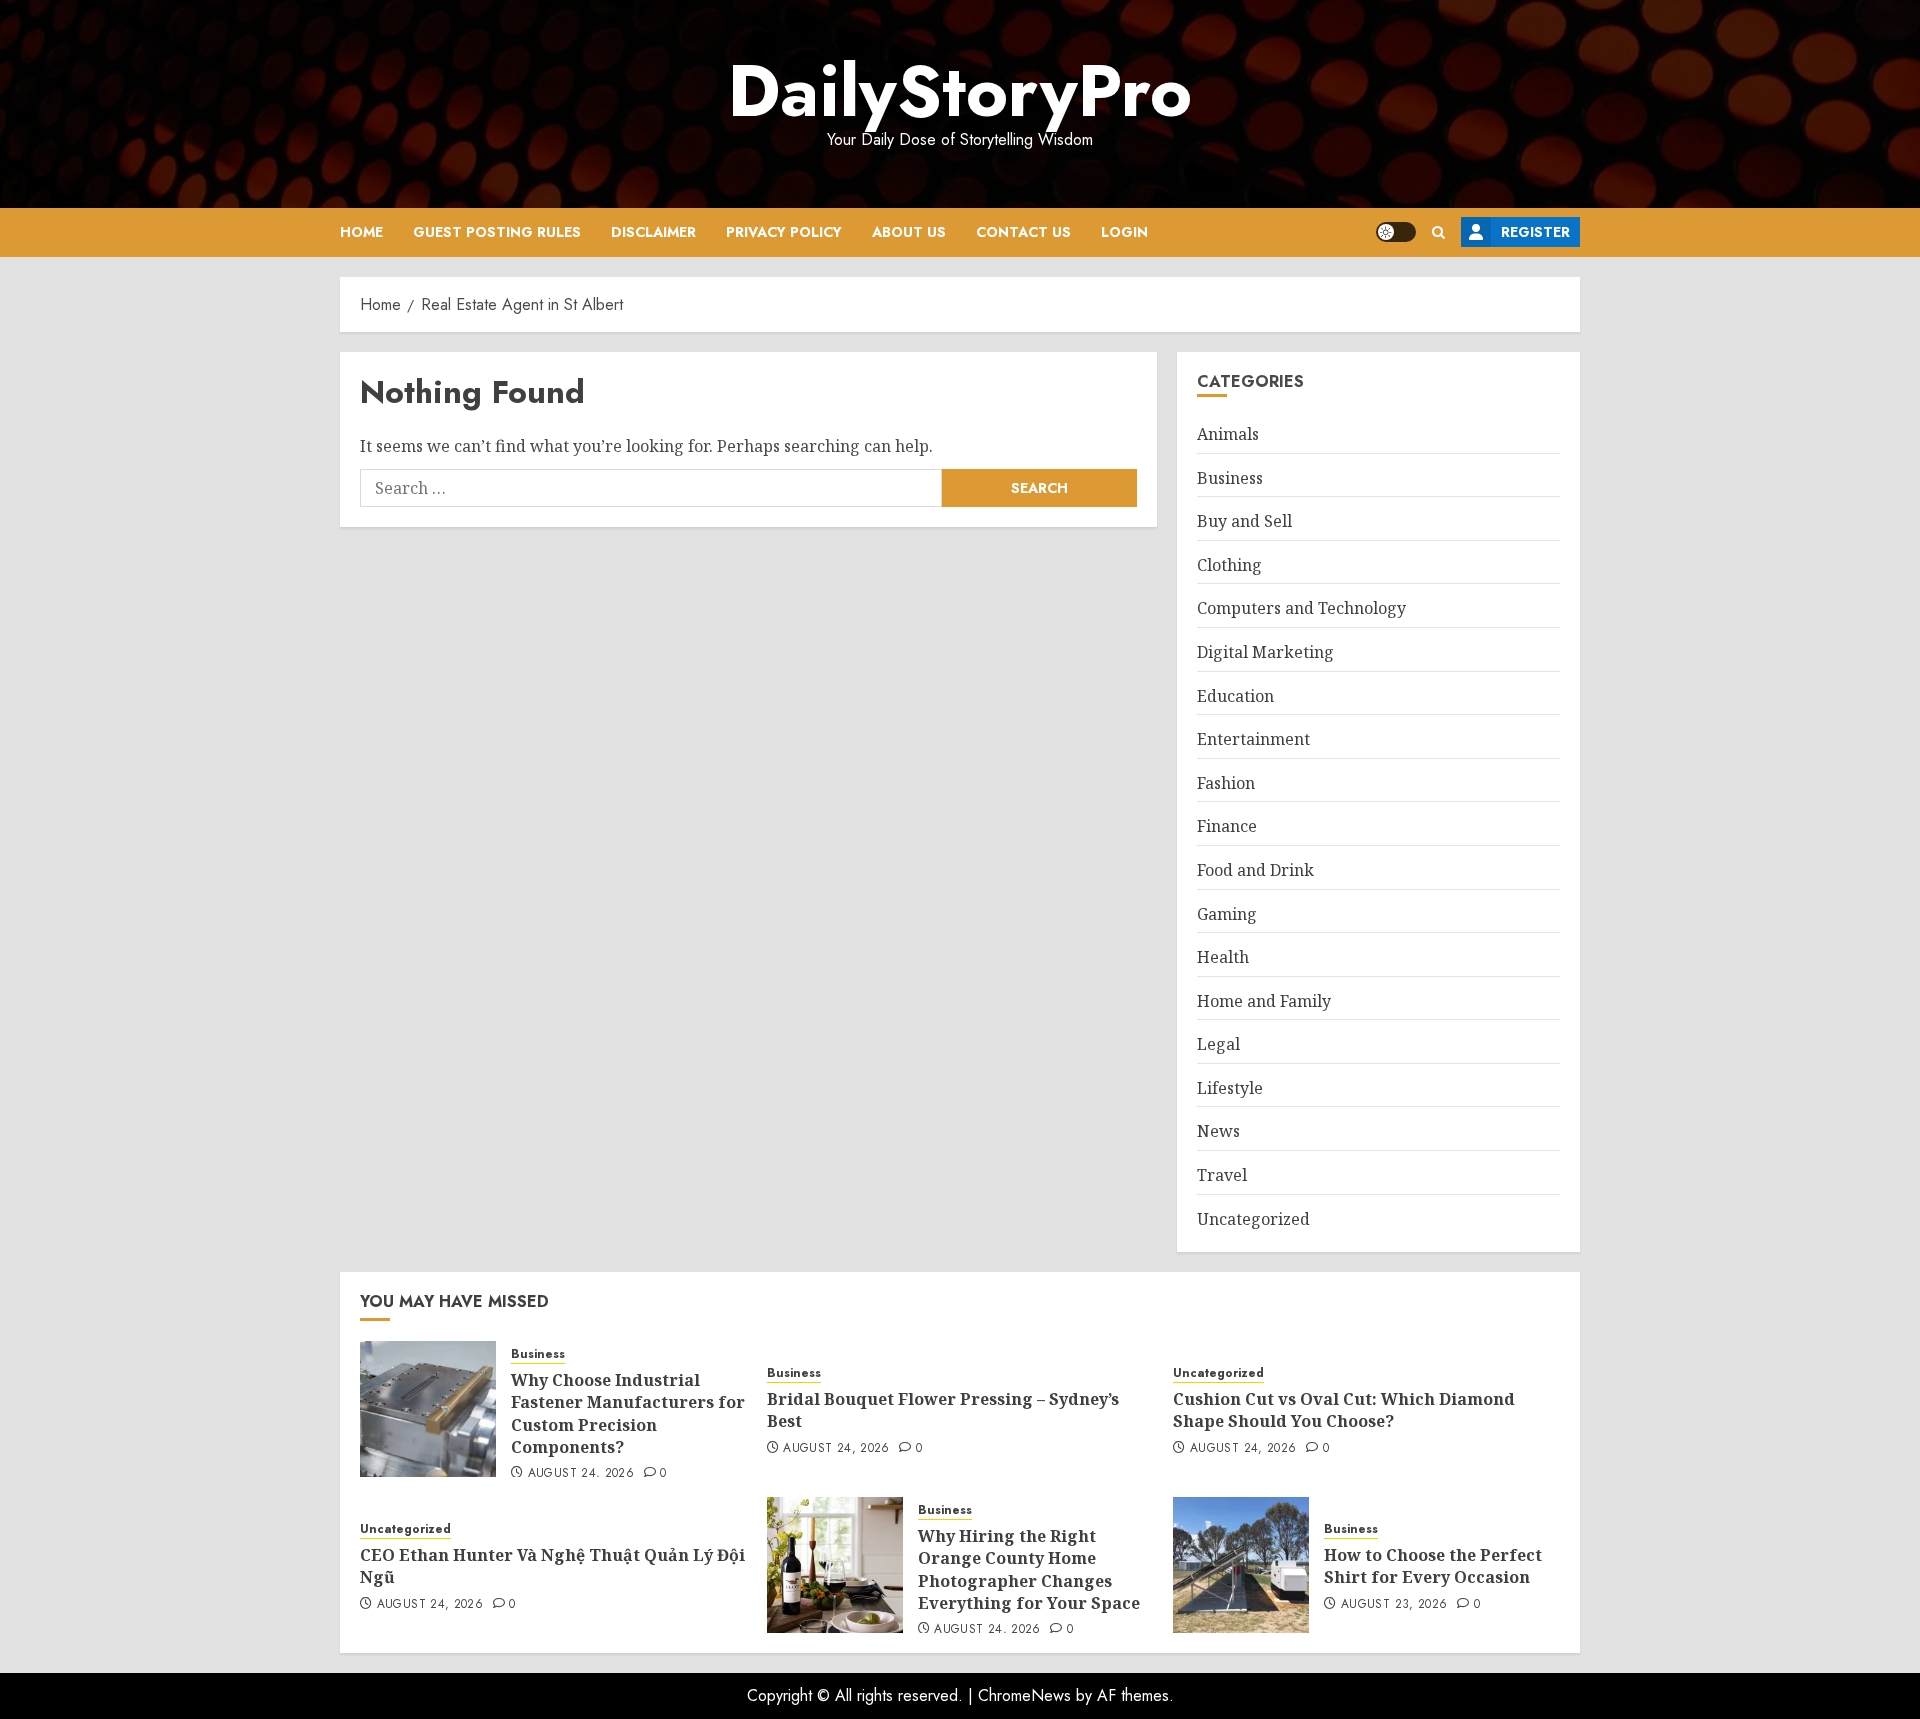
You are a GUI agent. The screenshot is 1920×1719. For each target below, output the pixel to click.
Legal (1218, 1044)
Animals (1228, 434)
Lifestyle (1230, 1088)
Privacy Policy (784, 232)
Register (1535, 232)
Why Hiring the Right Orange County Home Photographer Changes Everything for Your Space (1029, 1569)
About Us (909, 232)
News (1218, 1131)
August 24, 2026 (581, 1474)
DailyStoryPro (960, 91)
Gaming (1227, 914)
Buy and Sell (1244, 521)
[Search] (1438, 232)
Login (1124, 232)
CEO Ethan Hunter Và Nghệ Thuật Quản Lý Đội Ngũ (552, 1566)
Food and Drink (1255, 870)
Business (1230, 478)
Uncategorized (1253, 1219)
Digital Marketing (1265, 652)
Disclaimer (653, 232)
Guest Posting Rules (497, 232)
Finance (1227, 826)
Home (361, 232)
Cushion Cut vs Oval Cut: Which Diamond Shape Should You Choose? (1344, 1410)
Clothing (1229, 565)
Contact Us (1023, 232)
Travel (1222, 1175)
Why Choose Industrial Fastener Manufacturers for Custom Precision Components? (628, 1413)
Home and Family (1264, 1001)
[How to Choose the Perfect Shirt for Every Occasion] (1241, 1565)
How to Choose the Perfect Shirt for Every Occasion (1433, 1566)
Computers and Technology (1301, 608)
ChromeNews (1024, 1695)
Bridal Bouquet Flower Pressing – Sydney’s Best (943, 1410)
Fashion (1226, 783)
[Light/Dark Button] (1396, 232)
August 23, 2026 (1394, 1605)
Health (1223, 957)
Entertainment (1253, 739)
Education (1235, 696)
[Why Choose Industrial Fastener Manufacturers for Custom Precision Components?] (428, 1409)
